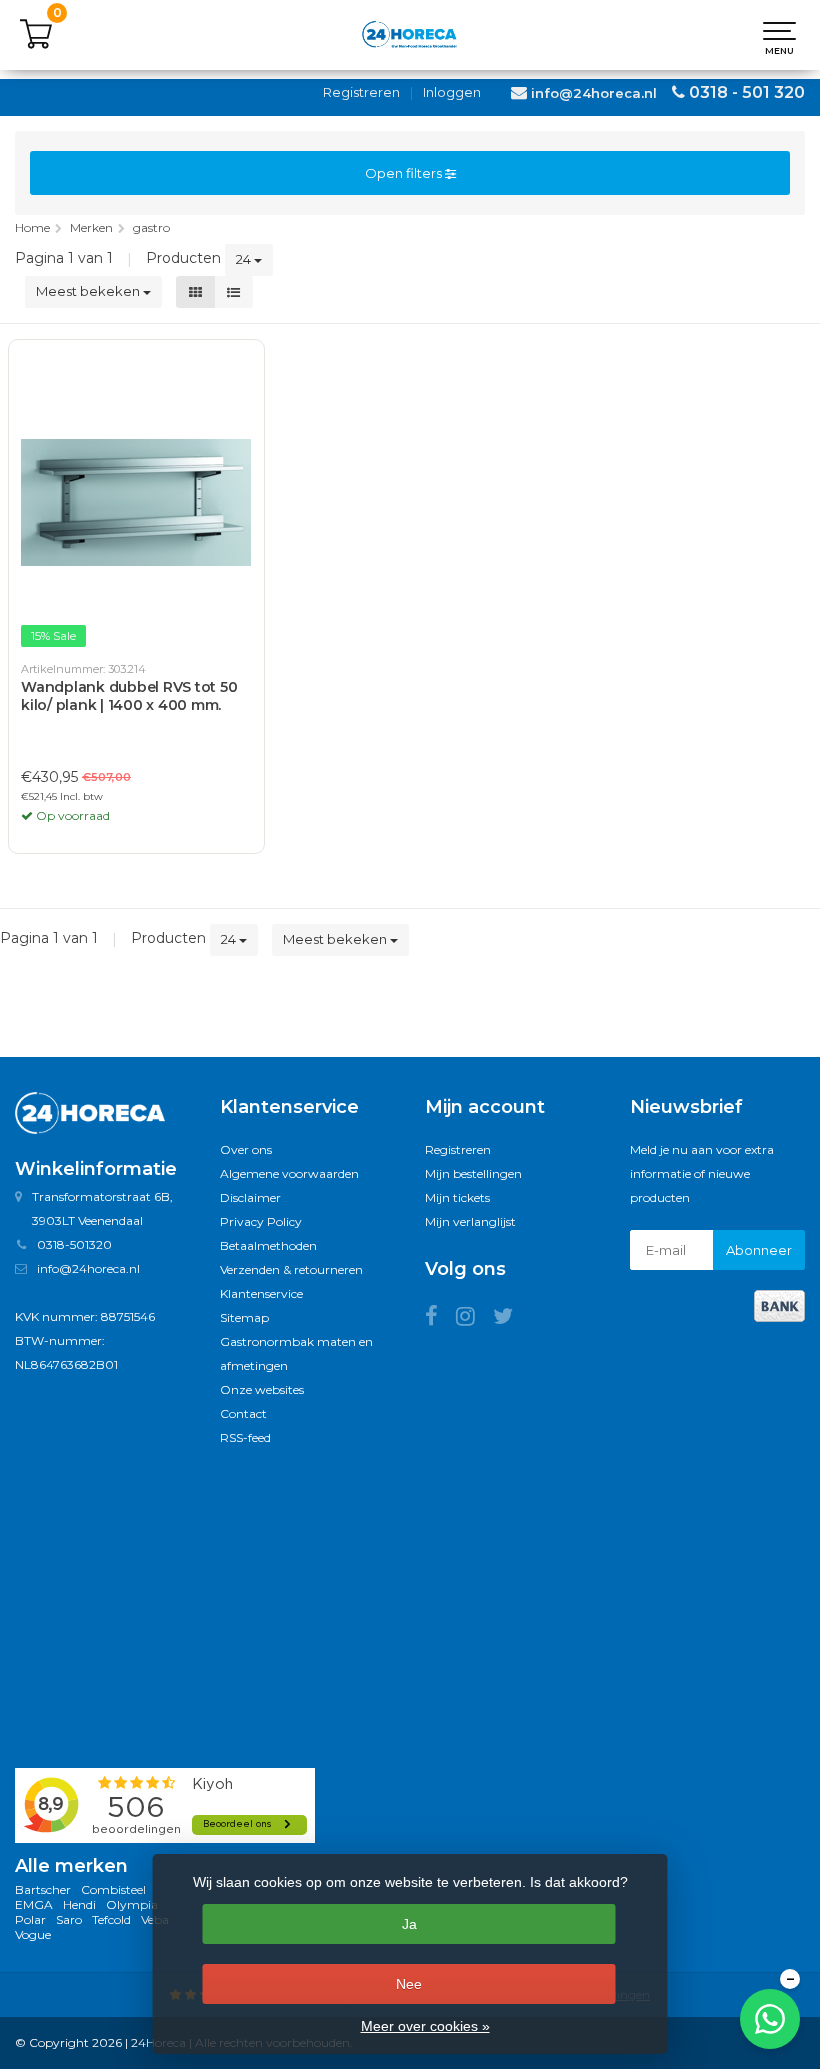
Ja (409, 1924)
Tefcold (111, 1919)
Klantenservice (261, 1293)
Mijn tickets (457, 1197)
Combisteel (113, 1889)
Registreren (361, 92)
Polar (30, 1919)
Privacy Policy (261, 1221)
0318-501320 (74, 1244)
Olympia (132, 1904)
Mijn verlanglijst (470, 1221)
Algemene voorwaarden (289, 1173)
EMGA (34, 1904)
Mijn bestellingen (473, 1173)
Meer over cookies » (425, 2026)
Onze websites (262, 1389)
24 (245, 259)
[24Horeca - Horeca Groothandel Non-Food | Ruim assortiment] (410, 35)
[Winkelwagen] (36, 45)
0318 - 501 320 (747, 92)
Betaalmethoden (268, 1245)
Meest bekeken (89, 291)
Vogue (33, 1934)
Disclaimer (250, 1197)
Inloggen (452, 92)
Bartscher (43, 1889)
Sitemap (244, 1317)
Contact (243, 1413)
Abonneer (759, 1250)
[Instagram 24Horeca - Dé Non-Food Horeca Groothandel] (474, 1319)
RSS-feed (245, 1437)
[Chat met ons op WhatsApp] (770, 2019)
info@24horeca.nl (594, 93)
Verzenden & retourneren (291, 1269)
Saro (69, 1919)
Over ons (246, 1149)
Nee (409, 1984)
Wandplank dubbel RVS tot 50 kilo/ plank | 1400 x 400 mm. (129, 696)
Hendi (79, 1904)
